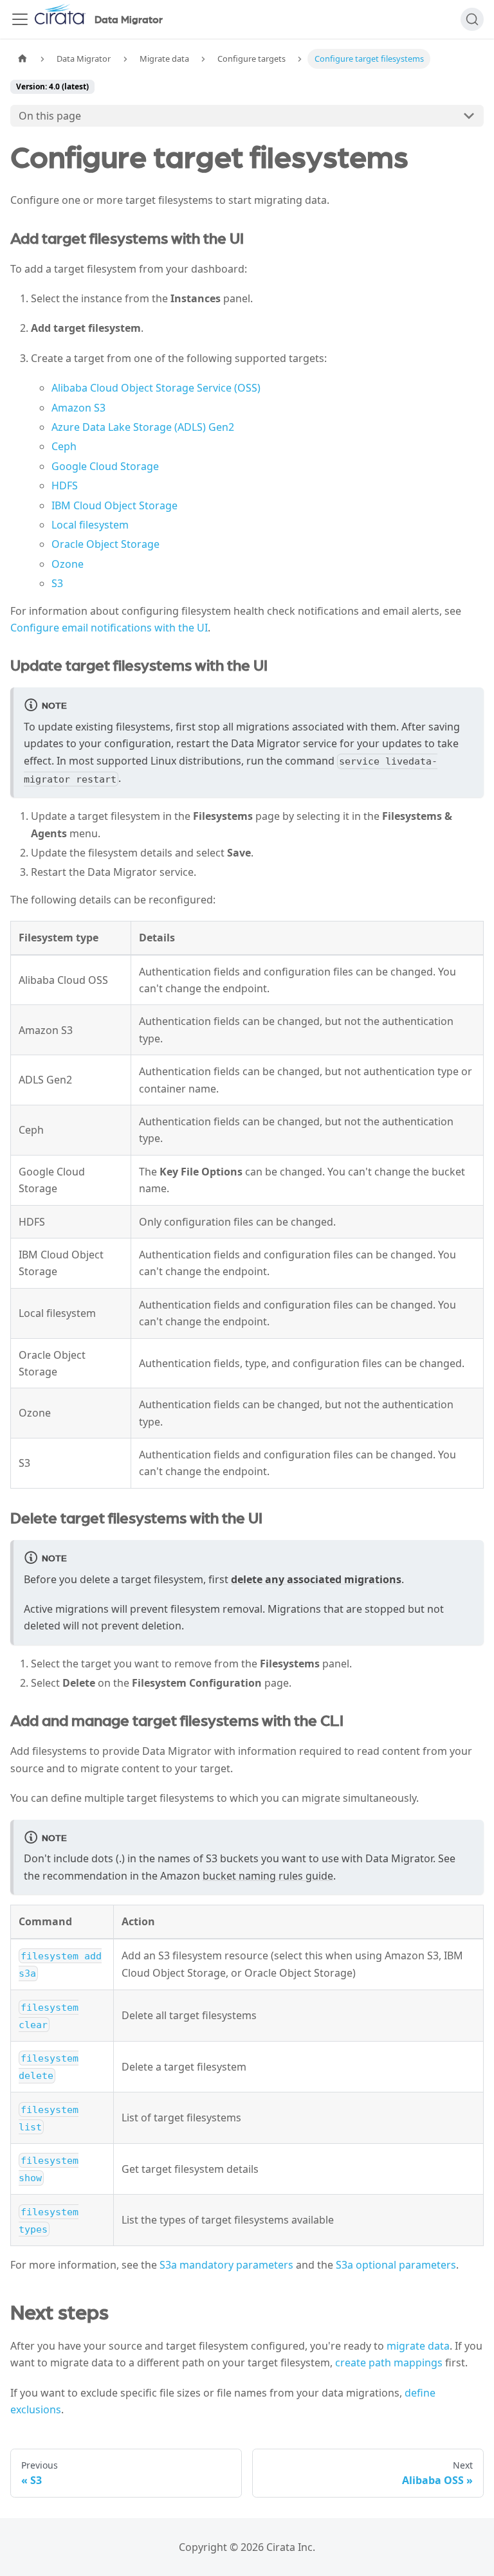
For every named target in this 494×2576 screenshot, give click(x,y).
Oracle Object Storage (105, 544)
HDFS (65, 485)
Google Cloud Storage (105, 466)
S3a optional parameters (396, 2265)
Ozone (68, 564)
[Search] (472, 19)
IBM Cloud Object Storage (114, 505)
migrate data (418, 2346)
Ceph (64, 446)
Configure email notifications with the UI (109, 628)
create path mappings (389, 2363)
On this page (50, 116)
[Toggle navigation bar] (20, 19)
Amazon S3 (78, 408)
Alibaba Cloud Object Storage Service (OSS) (156, 388)
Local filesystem (90, 525)
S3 (57, 583)
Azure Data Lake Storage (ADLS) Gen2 (143, 427)
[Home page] (23, 59)
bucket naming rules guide (268, 1876)
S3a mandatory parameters (226, 2265)
